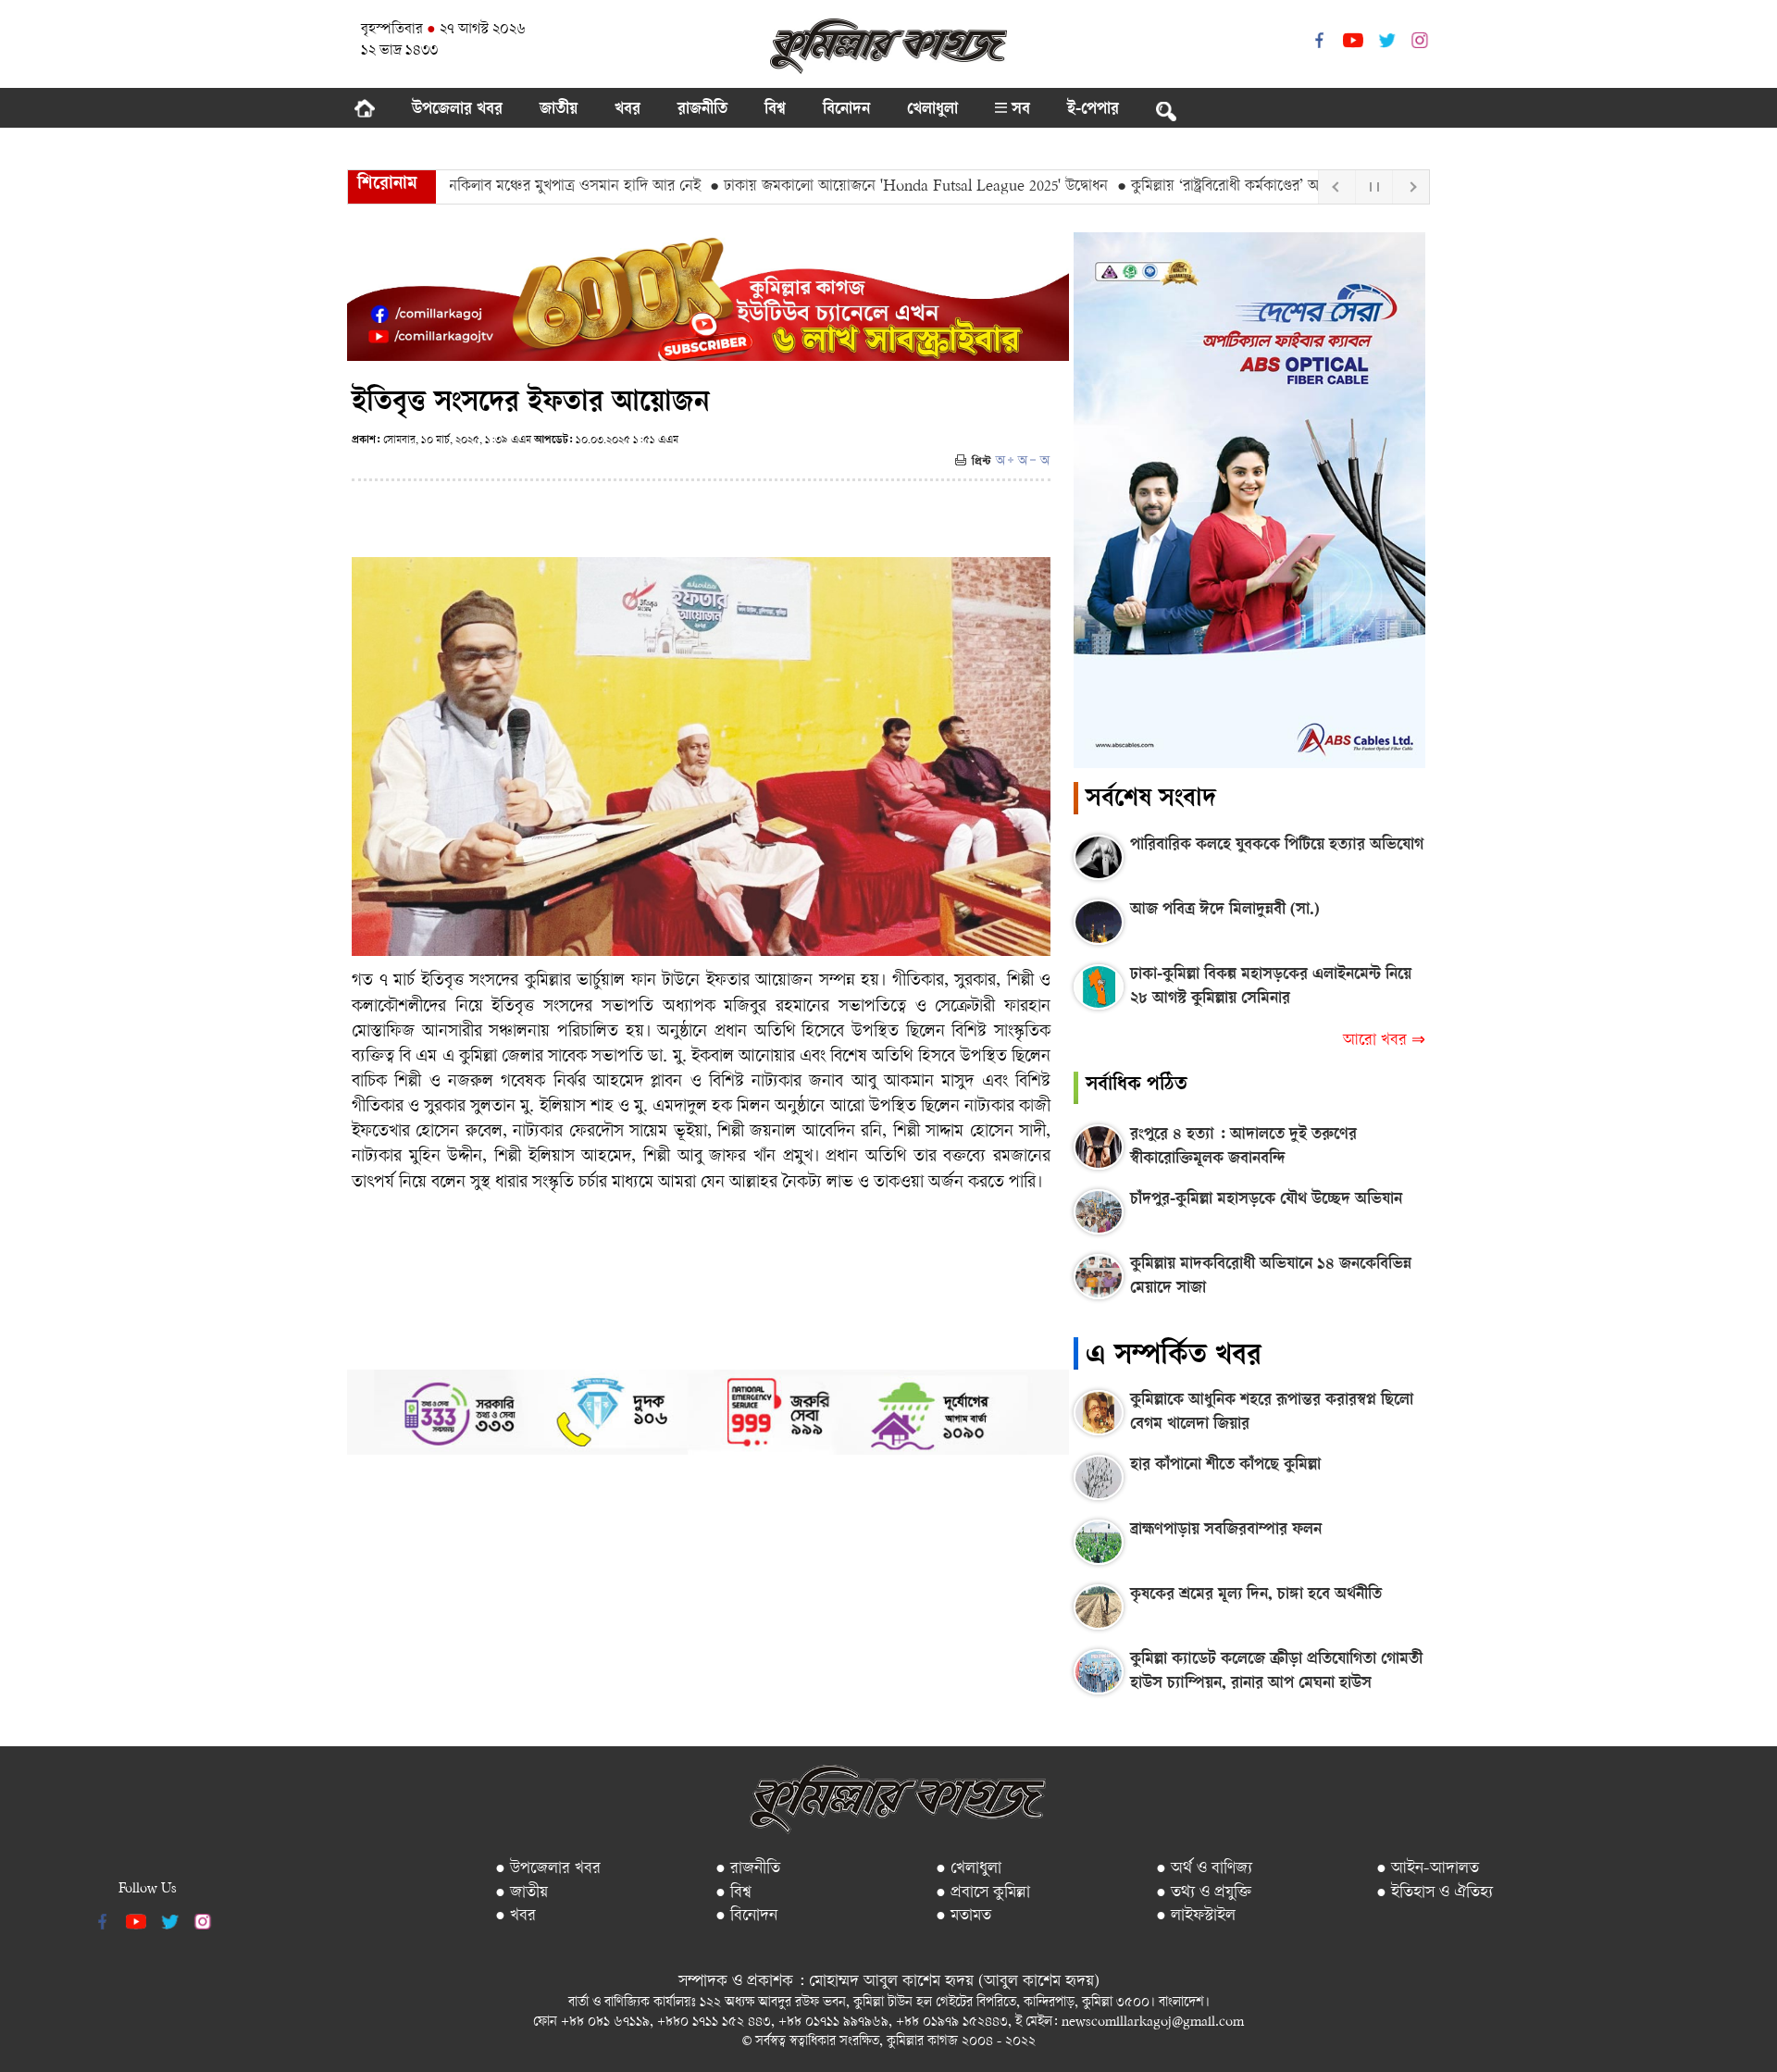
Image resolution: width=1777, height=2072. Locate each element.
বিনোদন (846, 110)
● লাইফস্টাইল (1196, 1916)
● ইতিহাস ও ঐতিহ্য (1435, 1893)
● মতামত (963, 1916)
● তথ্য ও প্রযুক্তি (1204, 1893)
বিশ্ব (775, 110)
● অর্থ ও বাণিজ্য (1204, 1869)
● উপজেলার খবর (548, 1869)
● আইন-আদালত (1428, 1869)
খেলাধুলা (932, 110)
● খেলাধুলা (969, 1869)
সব (1019, 110)
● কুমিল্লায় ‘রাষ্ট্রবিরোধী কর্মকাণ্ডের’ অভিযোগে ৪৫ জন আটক (1225, 187)
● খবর (516, 1916)
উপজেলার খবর (457, 110)
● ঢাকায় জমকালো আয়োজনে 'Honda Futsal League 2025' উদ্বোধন (851, 187)
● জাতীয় (522, 1893)
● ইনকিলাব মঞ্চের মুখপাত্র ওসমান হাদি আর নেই (507, 187)
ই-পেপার (1093, 110)
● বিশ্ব (733, 1893)
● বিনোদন (746, 1916)
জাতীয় (559, 110)
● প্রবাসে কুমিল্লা (983, 1893)
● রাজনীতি (748, 1869)
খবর (628, 110)
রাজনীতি (702, 110)
